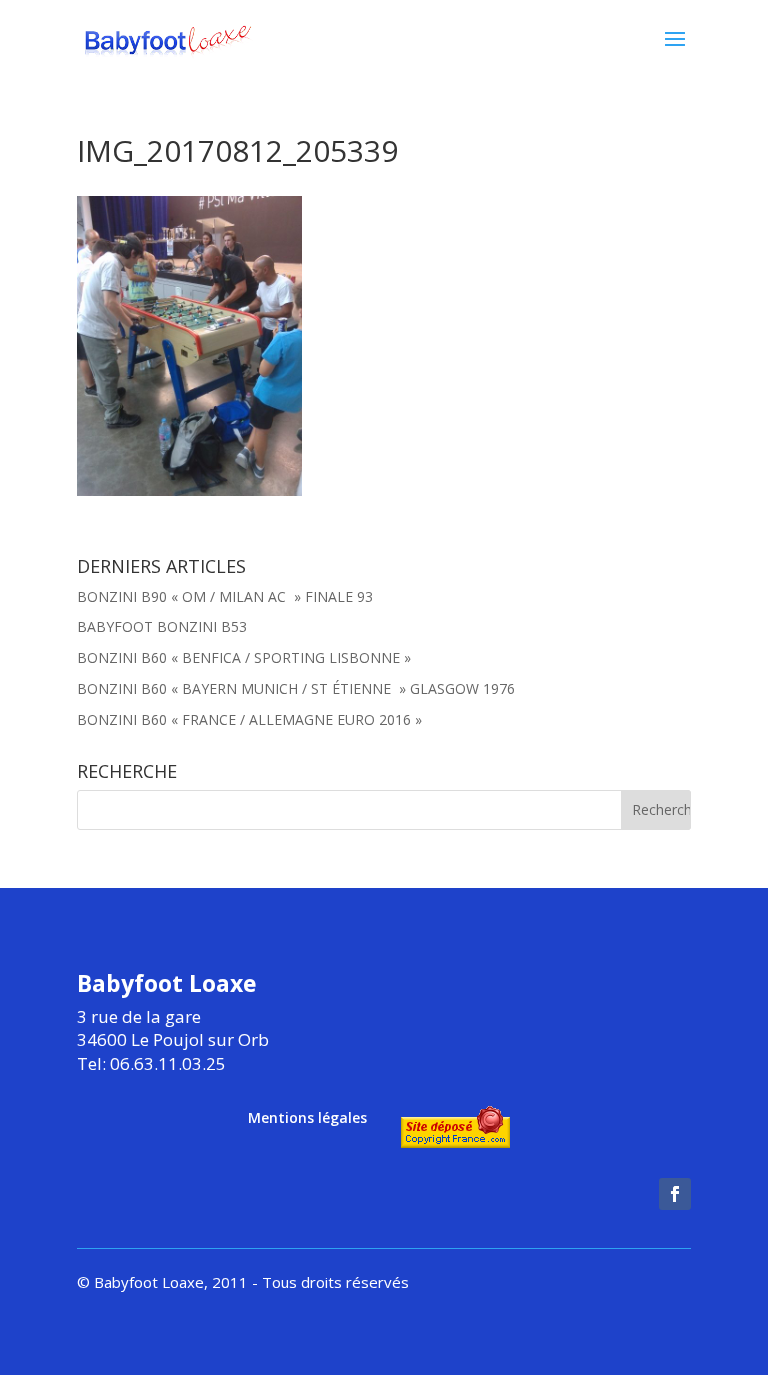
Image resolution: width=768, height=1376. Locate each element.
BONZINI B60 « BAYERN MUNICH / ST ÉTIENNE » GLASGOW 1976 (296, 688)
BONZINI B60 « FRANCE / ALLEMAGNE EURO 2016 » (249, 719)
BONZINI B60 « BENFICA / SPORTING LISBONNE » (244, 657)
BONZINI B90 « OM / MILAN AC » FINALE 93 (225, 596)
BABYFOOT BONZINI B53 (162, 626)
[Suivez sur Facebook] (675, 1194)
